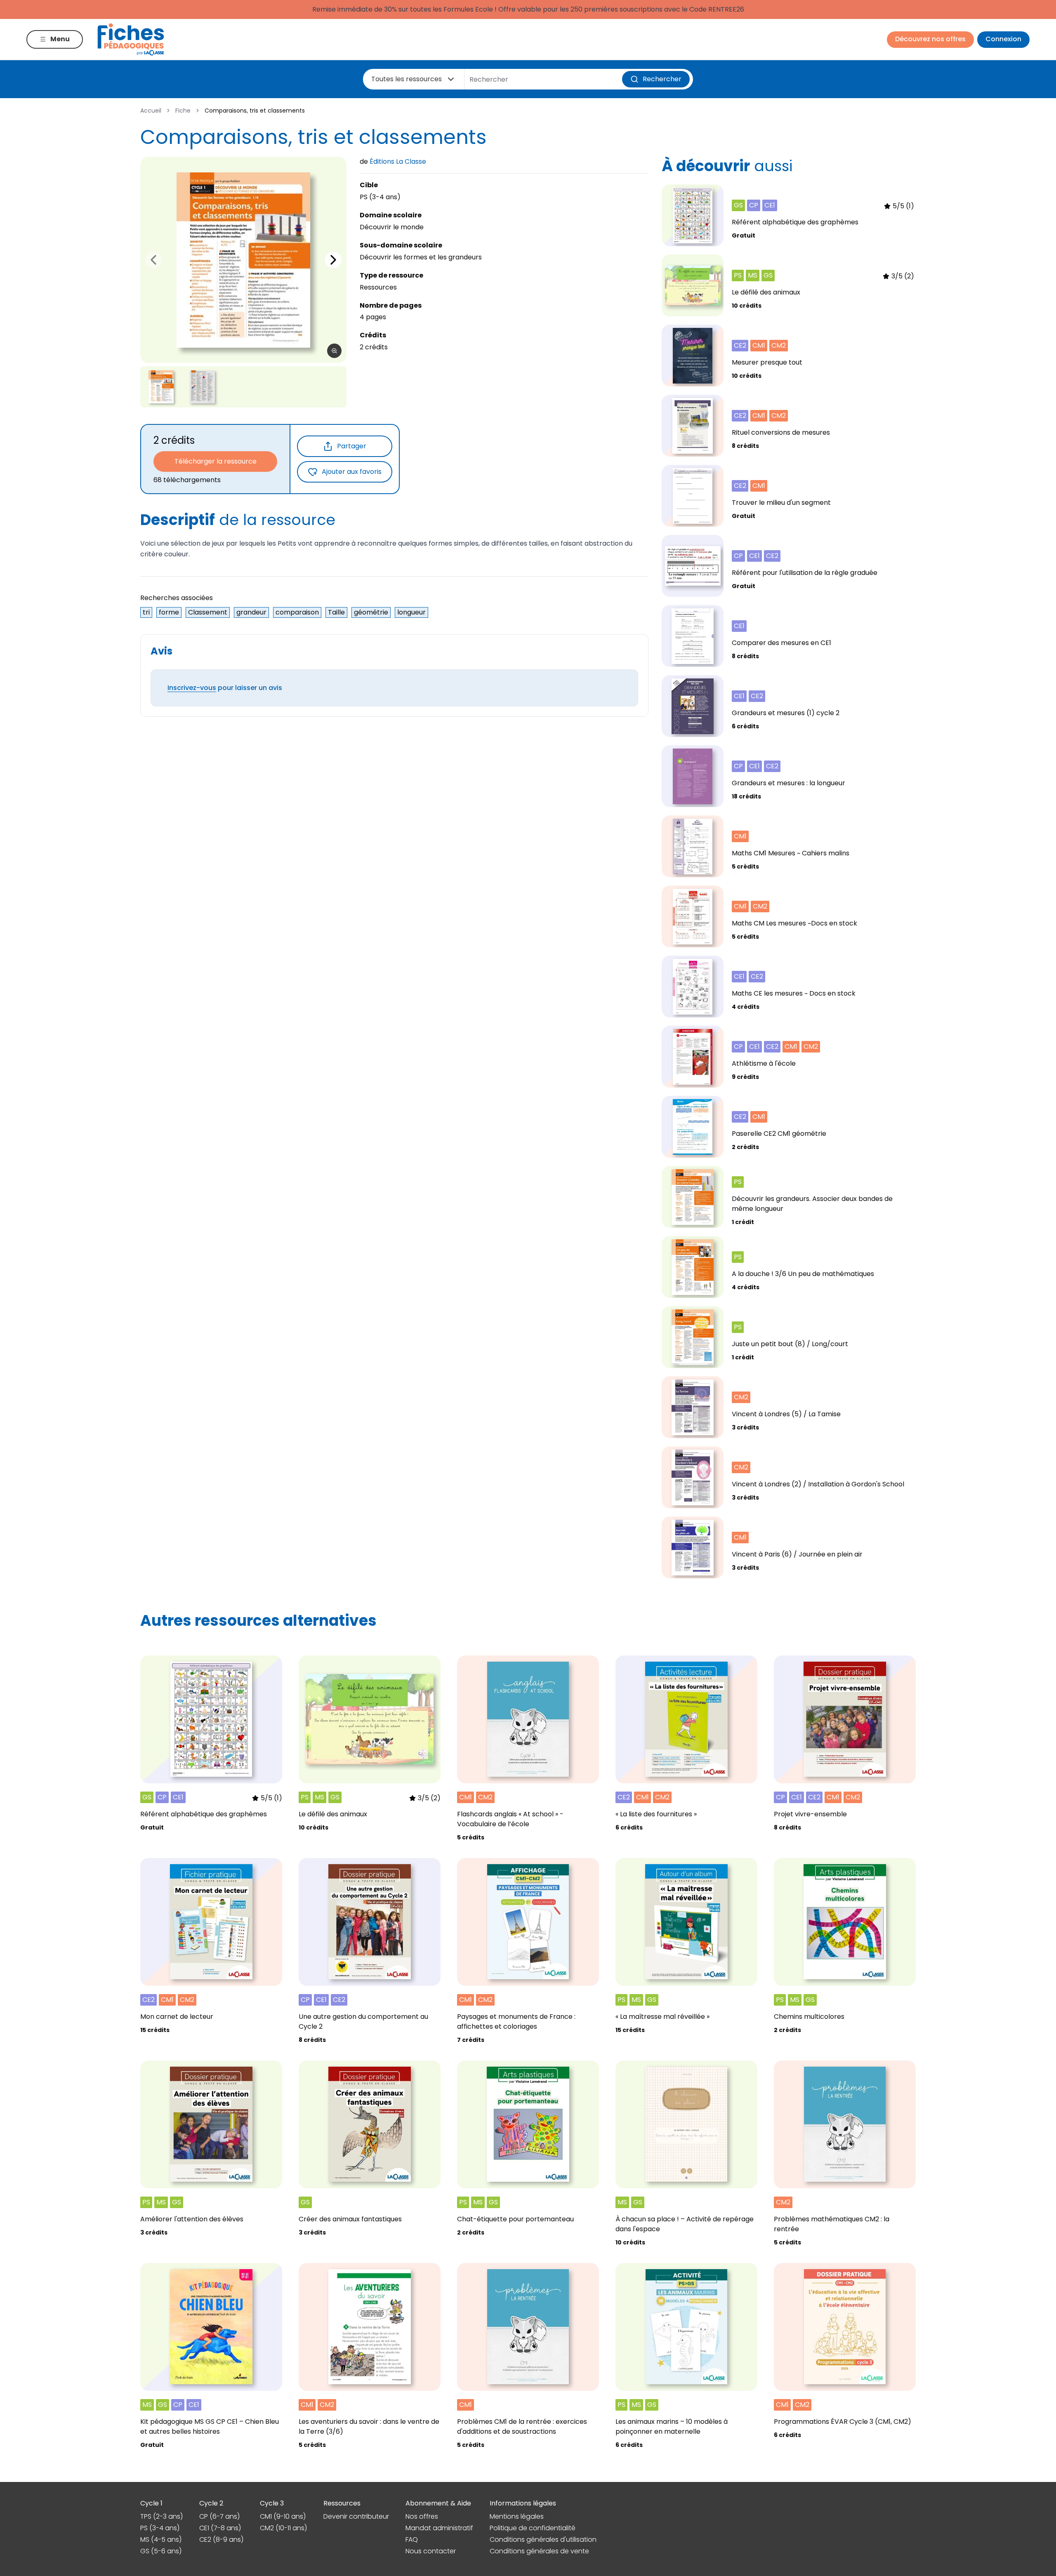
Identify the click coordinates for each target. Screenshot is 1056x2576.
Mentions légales (517, 2516)
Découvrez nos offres (930, 39)
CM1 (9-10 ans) (283, 2516)
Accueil (151, 111)
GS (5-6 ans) (161, 2551)
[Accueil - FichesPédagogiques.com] (131, 39)
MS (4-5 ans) (161, 2540)
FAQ (412, 2540)
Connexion (1003, 39)
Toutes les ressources (407, 79)
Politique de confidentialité (533, 2528)
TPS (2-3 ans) (161, 2516)
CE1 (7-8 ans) (220, 2528)
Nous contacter (431, 2551)
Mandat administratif (439, 2528)
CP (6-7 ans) (219, 2516)
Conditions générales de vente (539, 2551)
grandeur (251, 612)
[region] (243, 260)
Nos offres (422, 2516)
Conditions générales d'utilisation (543, 2540)
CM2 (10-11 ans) (283, 2528)
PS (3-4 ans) (160, 2528)
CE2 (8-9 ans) (221, 2540)
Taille (336, 612)
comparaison (297, 612)
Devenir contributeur (356, 2516)
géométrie (371, 612)
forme (169, 612)
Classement (208, 612)
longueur (411, 612)
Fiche (183, 111)
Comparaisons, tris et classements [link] (255, 111)
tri (146, 612)
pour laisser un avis (225, 688)
